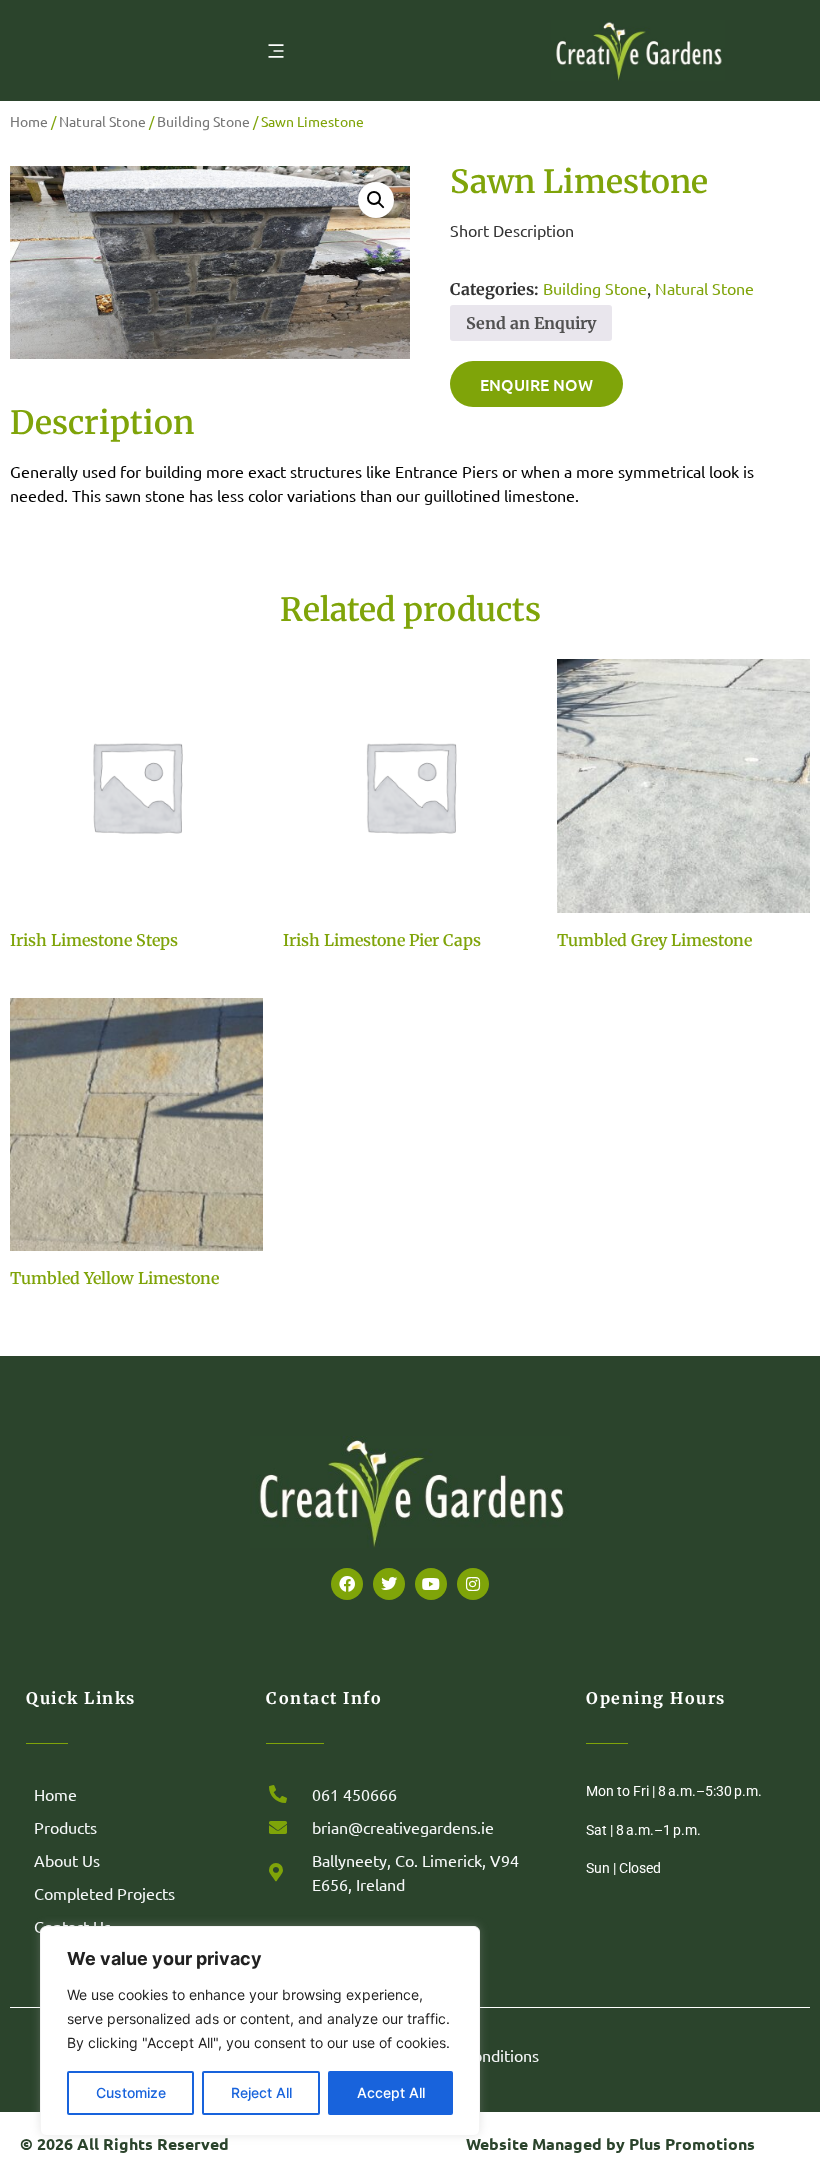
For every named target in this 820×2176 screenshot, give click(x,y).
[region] (260, 2031)
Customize (131, 2092)
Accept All (391, 2092)
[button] (376, 200)
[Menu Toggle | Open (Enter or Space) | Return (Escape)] (276, 51)
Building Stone (203, 121)
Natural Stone (102, 121)
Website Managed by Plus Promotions (610, 2143)
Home (29, 121)
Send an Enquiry (531, 323)
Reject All (261, 2092)
